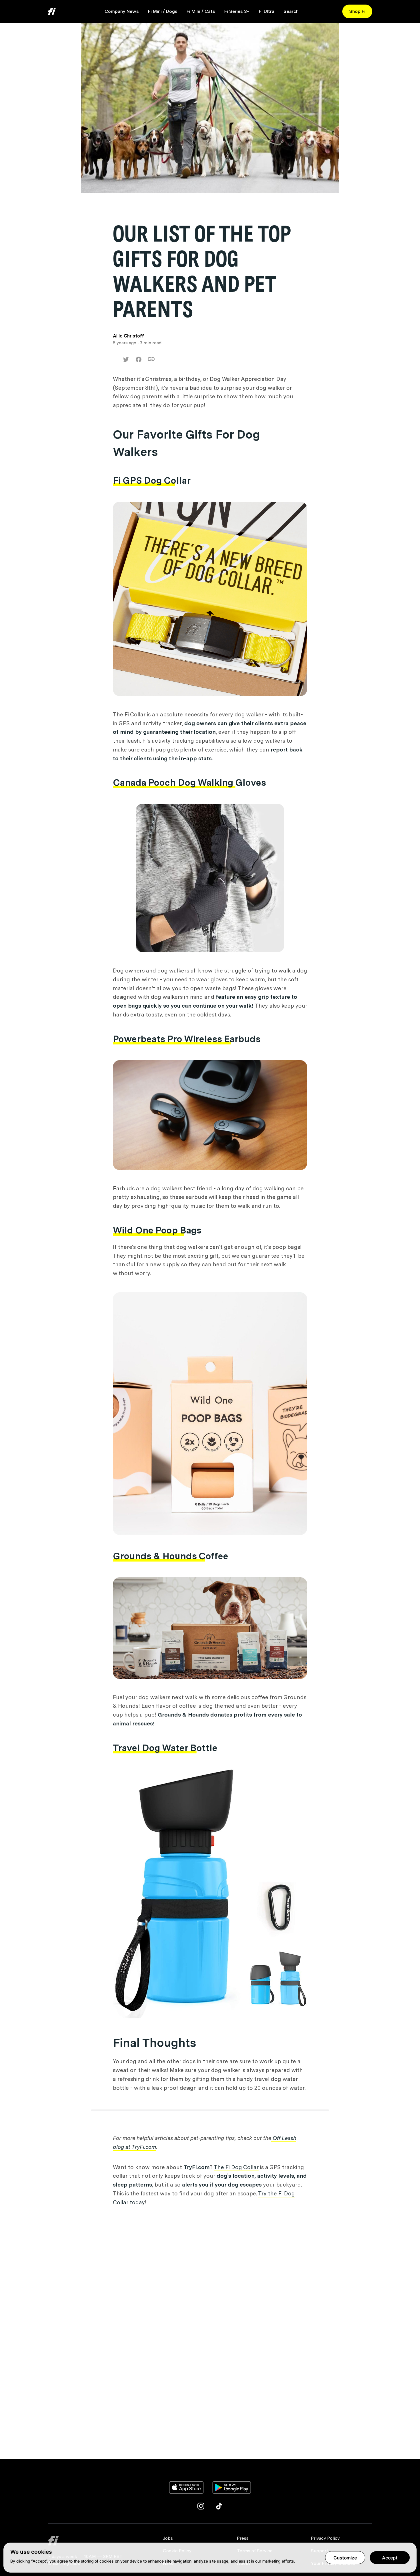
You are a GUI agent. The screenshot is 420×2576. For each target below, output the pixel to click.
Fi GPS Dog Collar (152, 480)
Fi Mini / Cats (201, 11)
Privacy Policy (325, 2538)
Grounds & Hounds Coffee (171, 1556)
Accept (390, 2558)
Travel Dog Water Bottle (165, 1748)
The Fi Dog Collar (236, 2167)
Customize (345, 2558)
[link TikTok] (219, 2506)
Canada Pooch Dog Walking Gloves (189, 782)
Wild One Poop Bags (157, 1230)
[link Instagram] (201, 2506)
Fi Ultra (267, 11)
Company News (122, 11)
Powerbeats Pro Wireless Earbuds (187, 1039)
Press (243, 2538)
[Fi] (102, 2541)
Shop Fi (357, 11)
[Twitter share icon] (126, 359)
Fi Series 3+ (237, 11)
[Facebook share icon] (139, 359)
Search (291, 11)
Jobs (168, 2538)
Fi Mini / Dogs (163, 11)
